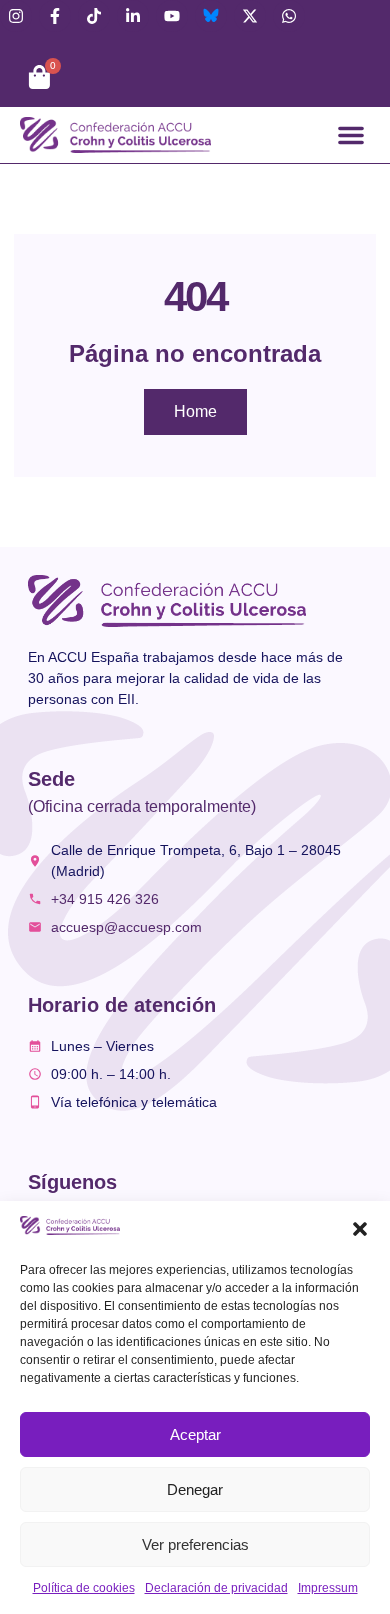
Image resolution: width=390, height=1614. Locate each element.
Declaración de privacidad (216, 1588)
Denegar (195, 1489)
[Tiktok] (94, 16)
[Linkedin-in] (133, 16)
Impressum (328, 1588)
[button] (360, 1229)
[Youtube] (172, 16)
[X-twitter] (250, 16)
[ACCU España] (211, 16)
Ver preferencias (195, 1544)
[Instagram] (16, 16)
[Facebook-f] (55, 16)
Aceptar (195, 1434)
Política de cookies (84, 1588)
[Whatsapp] (289, 16)
